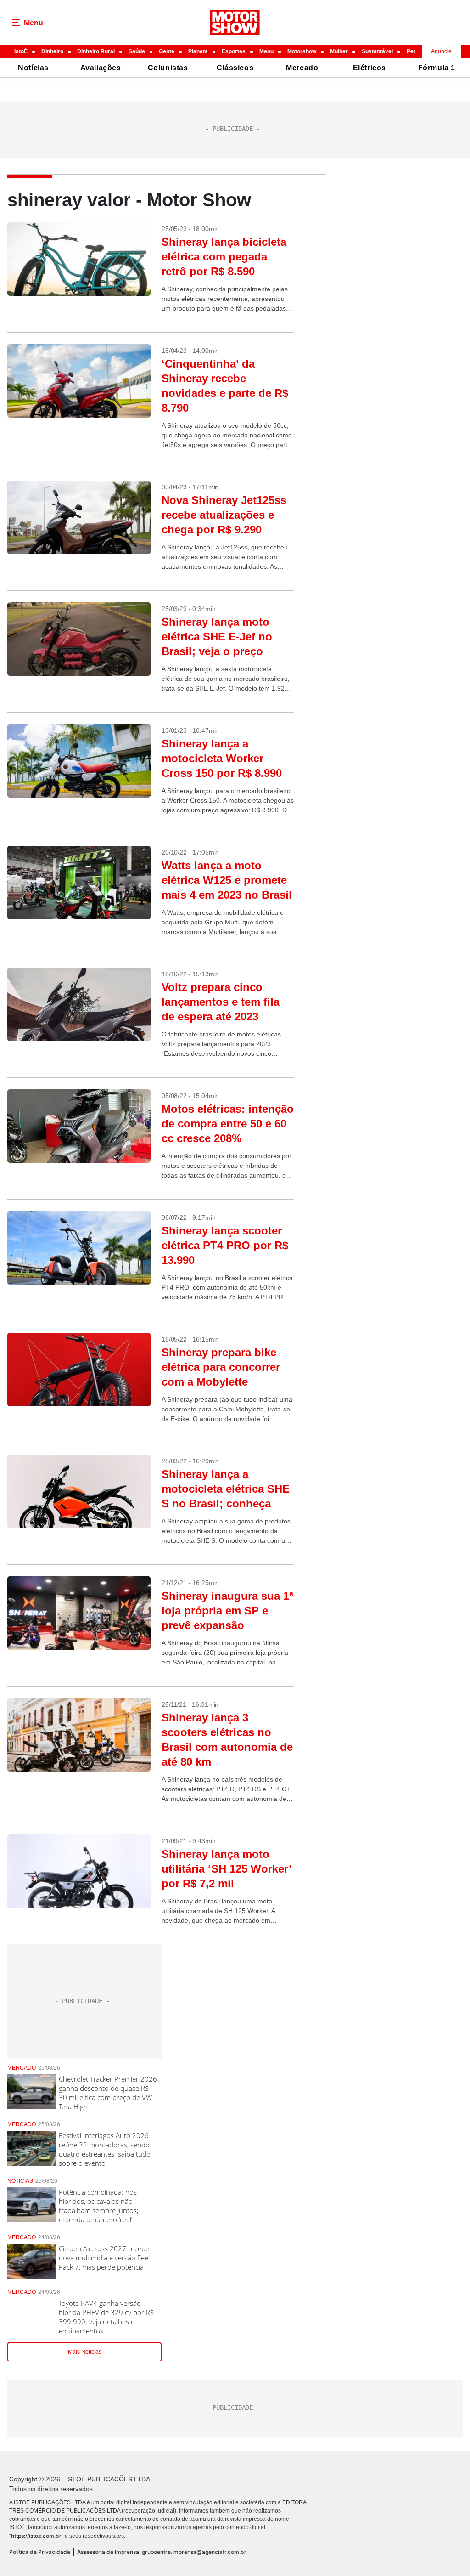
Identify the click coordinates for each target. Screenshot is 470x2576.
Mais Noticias (85, 2352)
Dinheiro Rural (96, 51)
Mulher (339, 51)
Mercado (302, 68)
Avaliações (101, 68)
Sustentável (377, 51)
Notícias (33, 68)
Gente (167, 51)
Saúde (137, 51)
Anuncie (441, 51)
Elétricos (369, 68)
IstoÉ (21, 51)
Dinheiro (52, 51)
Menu (266, 51)
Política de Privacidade (40, 2552)
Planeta (198, 51)
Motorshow (302, 51)
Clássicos (235, 68)
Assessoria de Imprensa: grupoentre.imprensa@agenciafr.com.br (162, 2552)
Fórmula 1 (437, 68)
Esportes (234, 51)
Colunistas (168, 68)
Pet (411, 51)
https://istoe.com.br (36, 2536)
